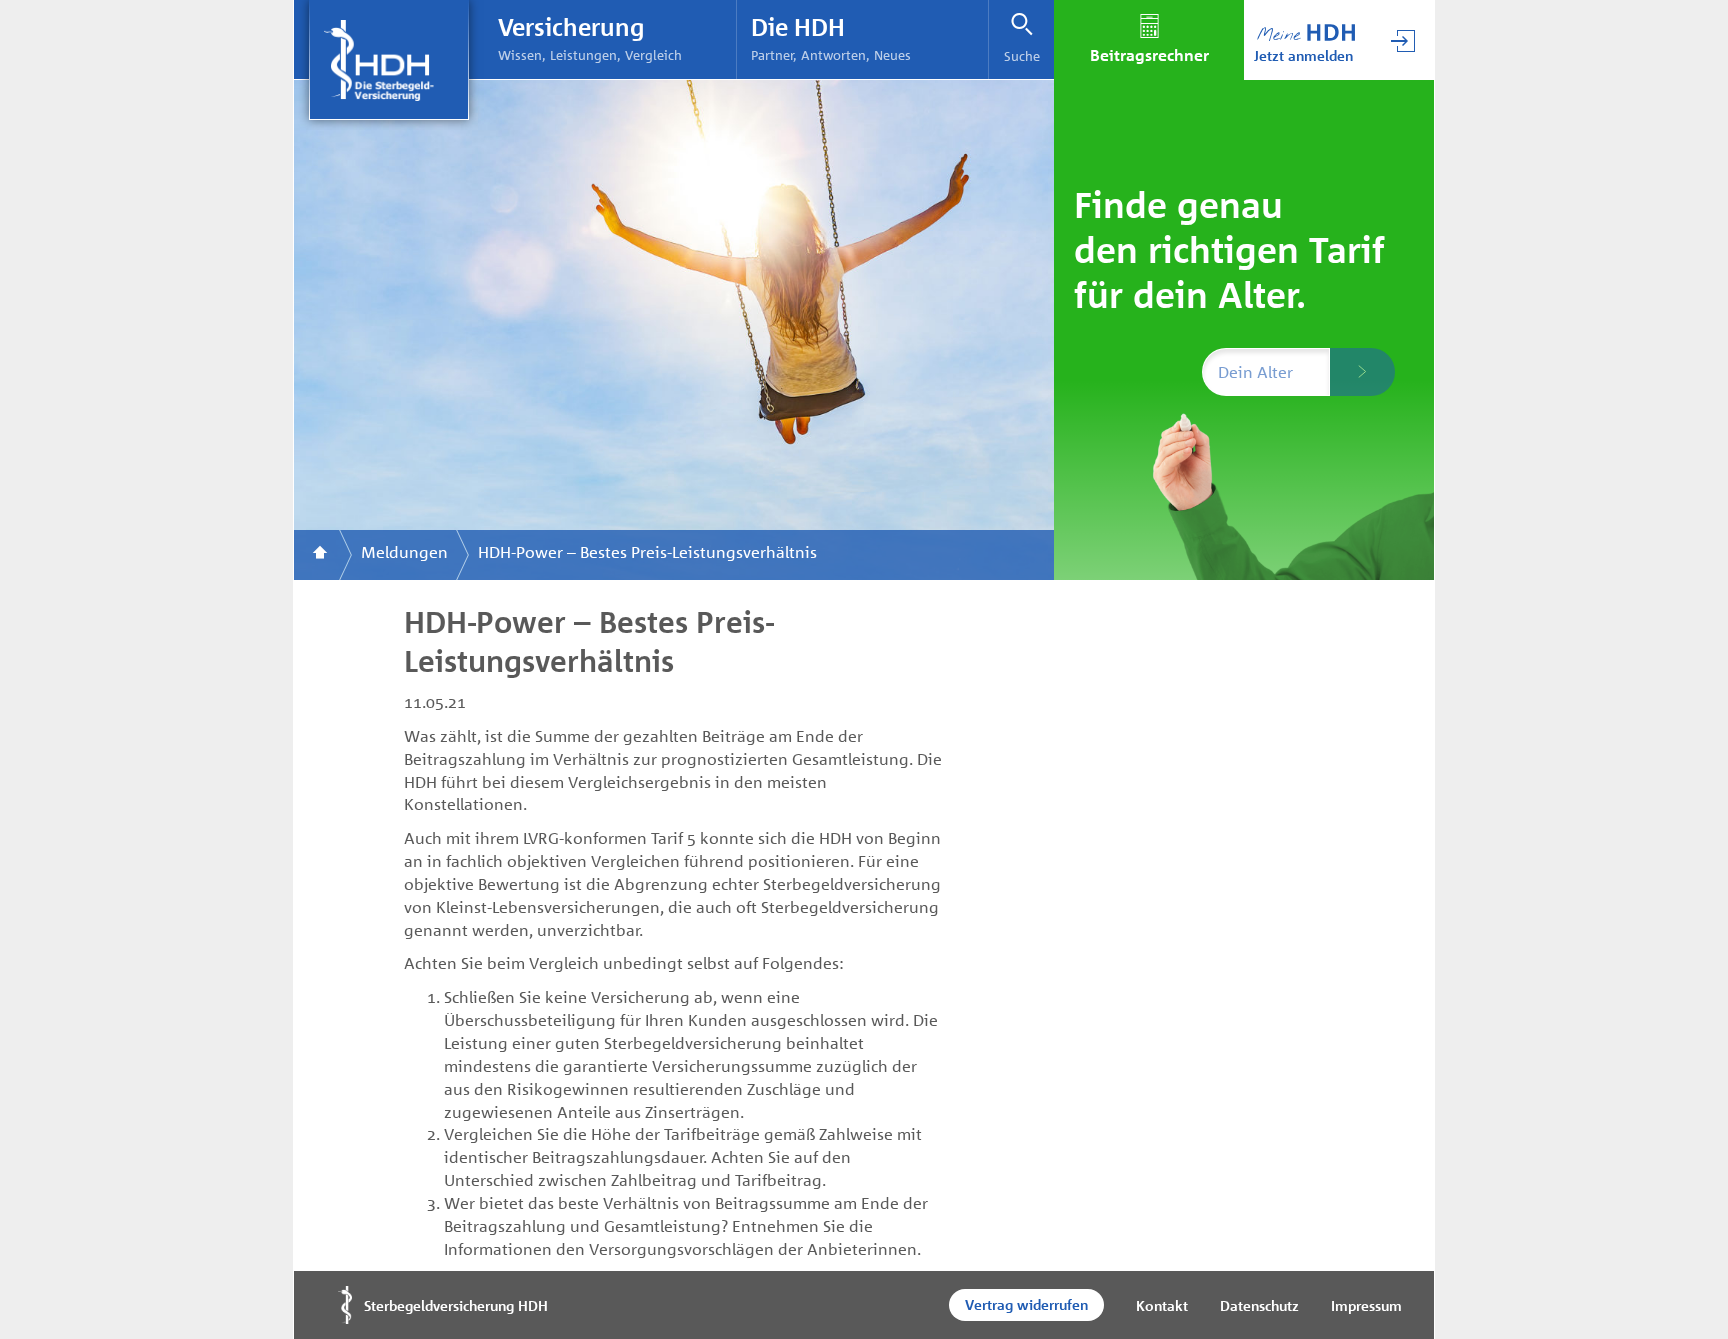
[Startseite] (320, 555)
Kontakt (1162, 1305)
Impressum (1366, 1305)
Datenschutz (1259, 1305)
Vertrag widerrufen (1026, 1304)
